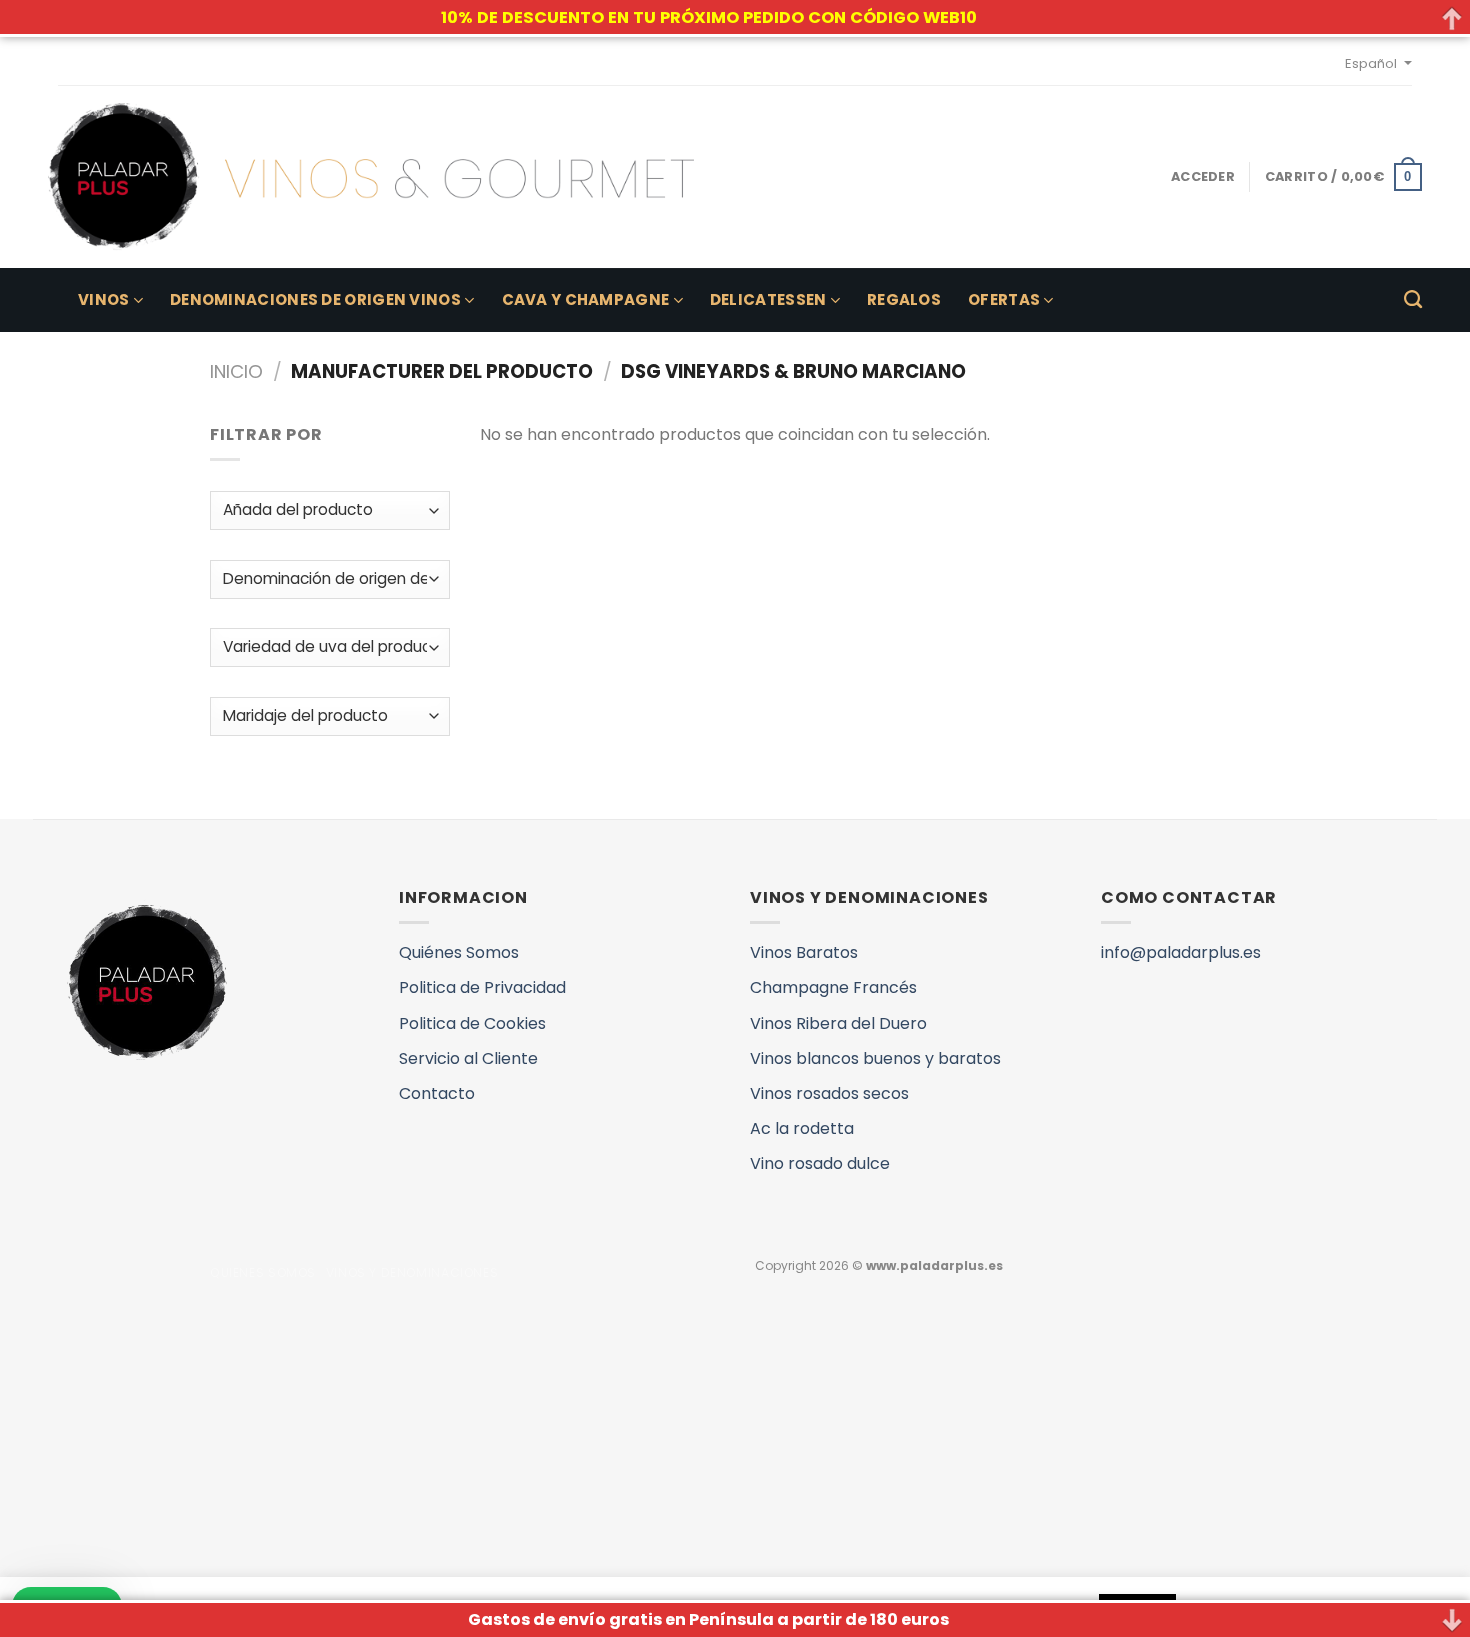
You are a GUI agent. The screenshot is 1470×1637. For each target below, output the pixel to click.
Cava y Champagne (586, 299)
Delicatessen (768, 299)
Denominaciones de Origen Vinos (315, 299)
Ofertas (1004, 299)
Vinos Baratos (804, 952)
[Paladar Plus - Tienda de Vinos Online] (371, 177)
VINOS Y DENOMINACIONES (412, 1272)
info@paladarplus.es (1181, 952)
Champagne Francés (833, 987)
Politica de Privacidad (482, 987)
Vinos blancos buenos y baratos (875, 1058)
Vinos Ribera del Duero (838, 1023)
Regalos (904, 299)
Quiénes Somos (459, 952)
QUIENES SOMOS (263, 1272)
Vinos (104, 299)
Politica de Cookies (472, 1023)
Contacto (437, 1093)
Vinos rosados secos (829, 1093)
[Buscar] (1413, 300)
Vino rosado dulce (820, 1163)
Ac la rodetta (802, 1128)
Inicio (236, 371)
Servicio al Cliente (468, 1058)
